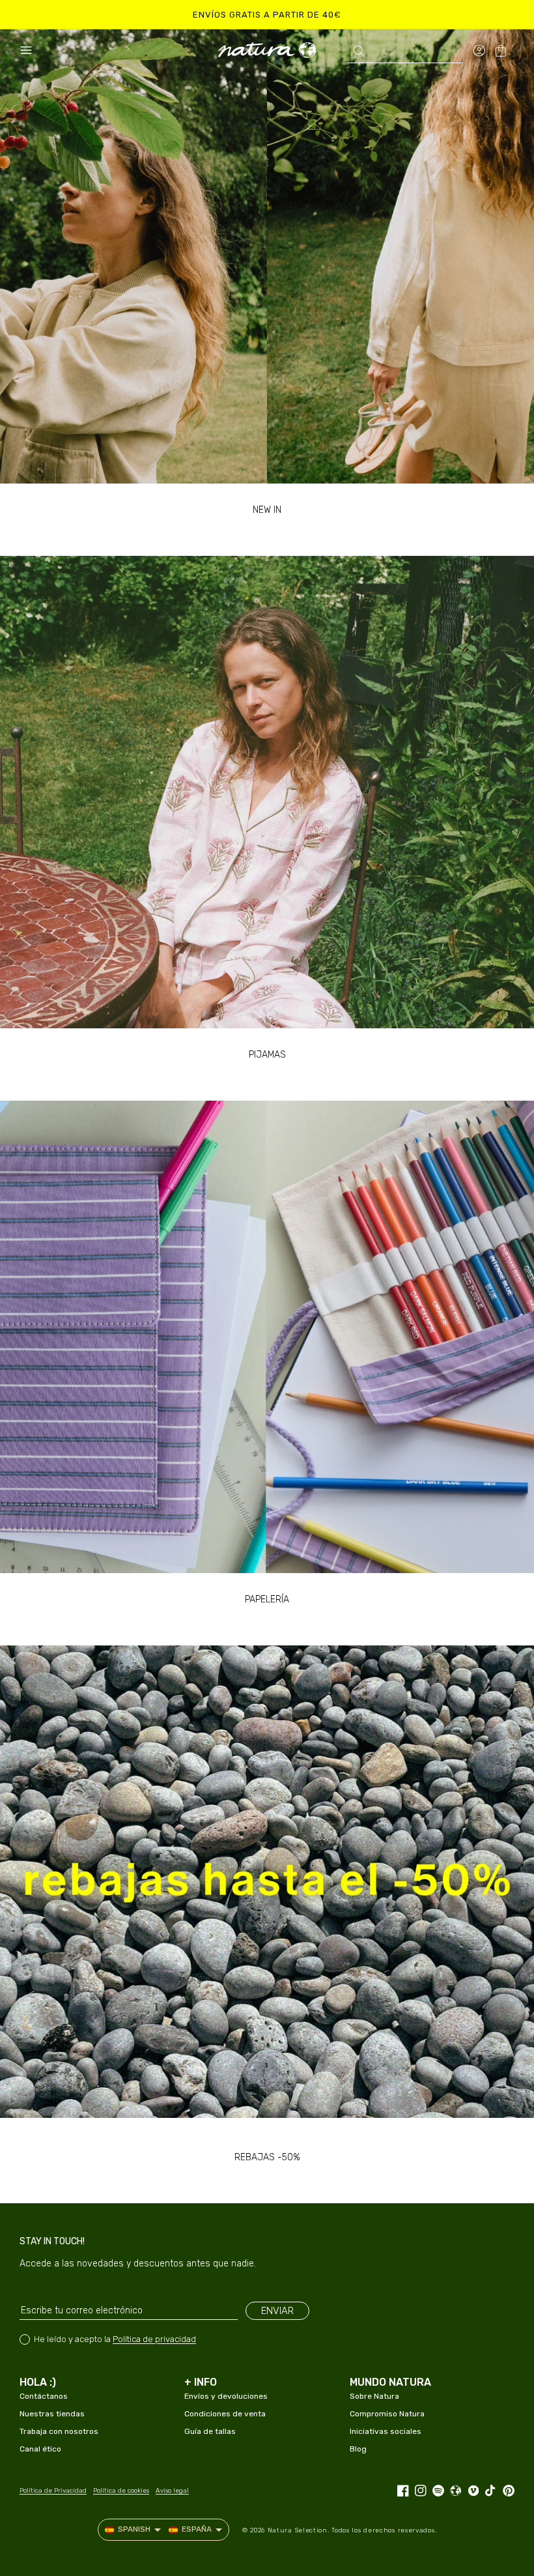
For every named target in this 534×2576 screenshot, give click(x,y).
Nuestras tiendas (52, 2414)
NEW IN (267, 510)
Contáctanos (44, 2396)
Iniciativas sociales (386, 2431)
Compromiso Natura (387, 2414)
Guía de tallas (210, 2431)
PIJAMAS (267, 1055)
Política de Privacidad (53, 2491)
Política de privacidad (154, 2339)
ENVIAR (277, 2311)
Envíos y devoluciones (226, 2396)
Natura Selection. (299, 2530)
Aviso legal (172, 2491)
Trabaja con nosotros (59, 2431)
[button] (26, 50)
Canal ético (40, 2449)
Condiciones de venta (225, 2414)
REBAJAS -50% (267, 2157)
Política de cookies (121, 2491)
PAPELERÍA (267, 1599)
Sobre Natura (374, 2396)
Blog (358, 2449)
